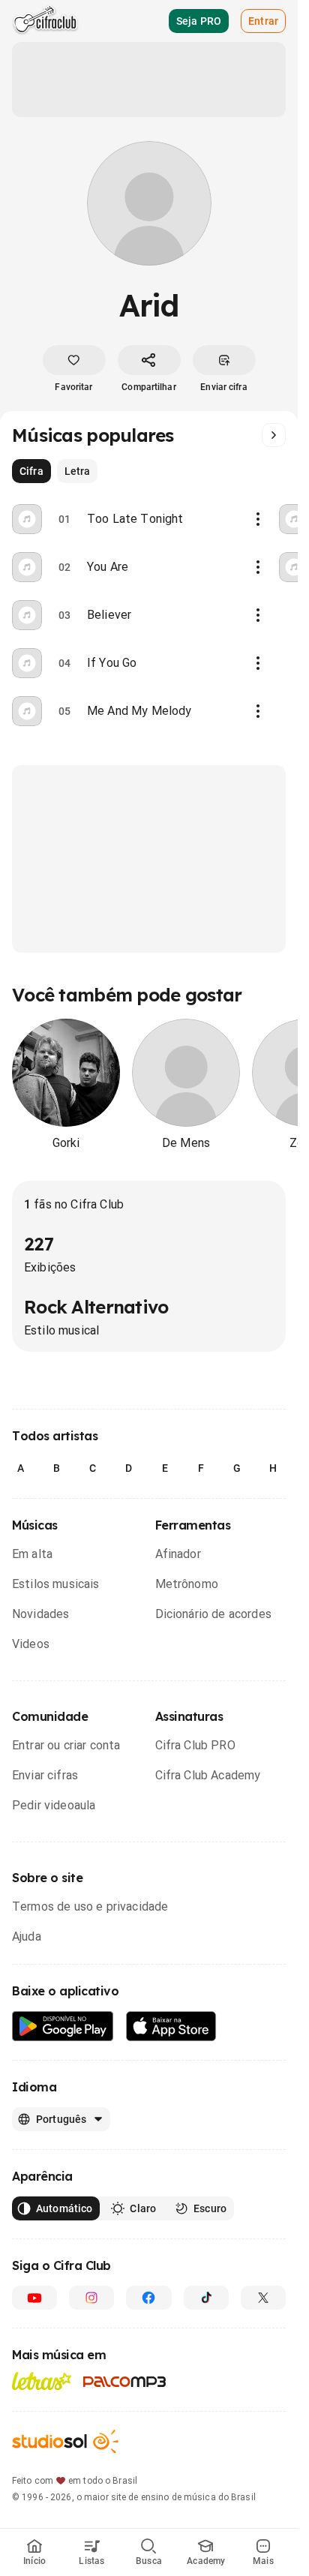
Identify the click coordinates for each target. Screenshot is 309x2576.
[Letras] (42, 2381)
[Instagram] (91, 2298)
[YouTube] (34, 2298)
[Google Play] (63, 2027)
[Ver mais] (274, 435)
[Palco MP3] (125, 2382)
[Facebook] (148, 2298)
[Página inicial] (45, 21)
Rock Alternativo (96, 1307)
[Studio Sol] (65, 2441)
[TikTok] (206, 2298)
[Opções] (258, 519)
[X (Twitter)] (263, 2298)
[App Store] (171, 2027)
